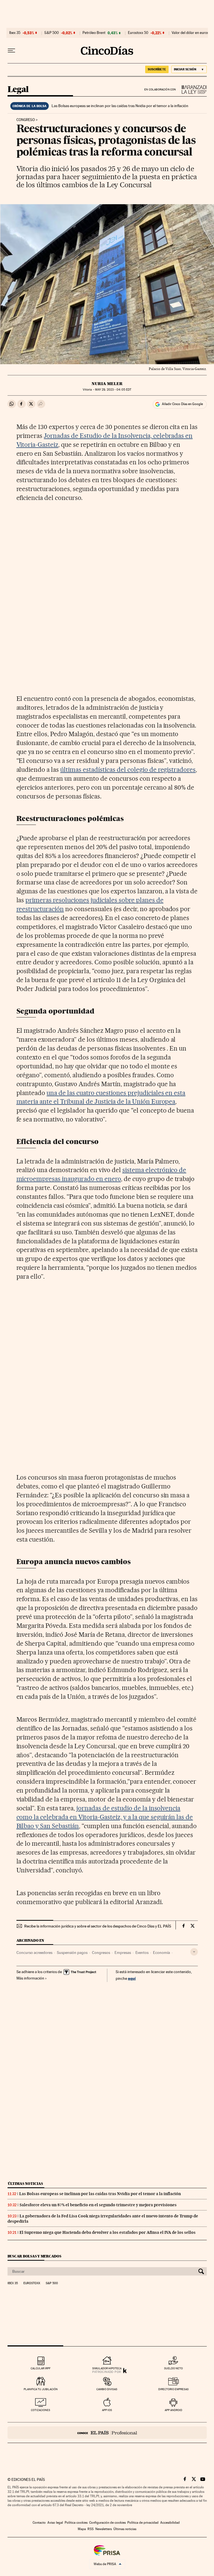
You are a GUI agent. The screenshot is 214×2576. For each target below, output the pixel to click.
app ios (107, 2410)
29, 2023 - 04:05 (113, 390)
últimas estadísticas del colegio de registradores (128, 770)
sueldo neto (173, 2368)
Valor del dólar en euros (190, 33)
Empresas (123, 1953)
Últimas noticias (25, 2184)
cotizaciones (41, 2410)
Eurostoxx (32, 2283)
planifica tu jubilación (41, 2389)
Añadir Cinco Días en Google (182, 404)
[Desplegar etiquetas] (194, 1952)
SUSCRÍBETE (157, 69)
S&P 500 (52, 33)
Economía (161, 1953)
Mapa (82, 2529)
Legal (18, 90)
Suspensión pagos (72, 1953)
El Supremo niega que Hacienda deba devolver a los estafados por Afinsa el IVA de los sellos (108, 2232)
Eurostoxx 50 (138, 33)
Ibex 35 (15, 33)
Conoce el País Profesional (107, 2433)
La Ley (191, 89)
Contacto (39, 2523)
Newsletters (104, 2529)
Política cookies (76, 2523)
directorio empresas (173, 2389)
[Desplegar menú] (11, 51)
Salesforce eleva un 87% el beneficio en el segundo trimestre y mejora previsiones (98, 2205)
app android (173, 2410)
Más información (30, 1978)
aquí (132, 1978)
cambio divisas (107, 2389)
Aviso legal (55, 2523)
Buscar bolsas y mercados (34, 2256)
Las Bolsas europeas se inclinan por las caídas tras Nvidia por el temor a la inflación (120, 106)
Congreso (26, 120)
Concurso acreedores (34, 1953)
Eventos (142, 1953)
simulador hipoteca (107, 2368)
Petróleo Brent (94, 33)
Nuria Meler (107, 384)
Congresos (101, 1953)
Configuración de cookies (107, 2523)
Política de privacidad (143, 2523)
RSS (91, 2529)
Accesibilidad (170, 2523)
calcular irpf (41, 2368)
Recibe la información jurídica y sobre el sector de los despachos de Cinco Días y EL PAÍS (98, 1926)
